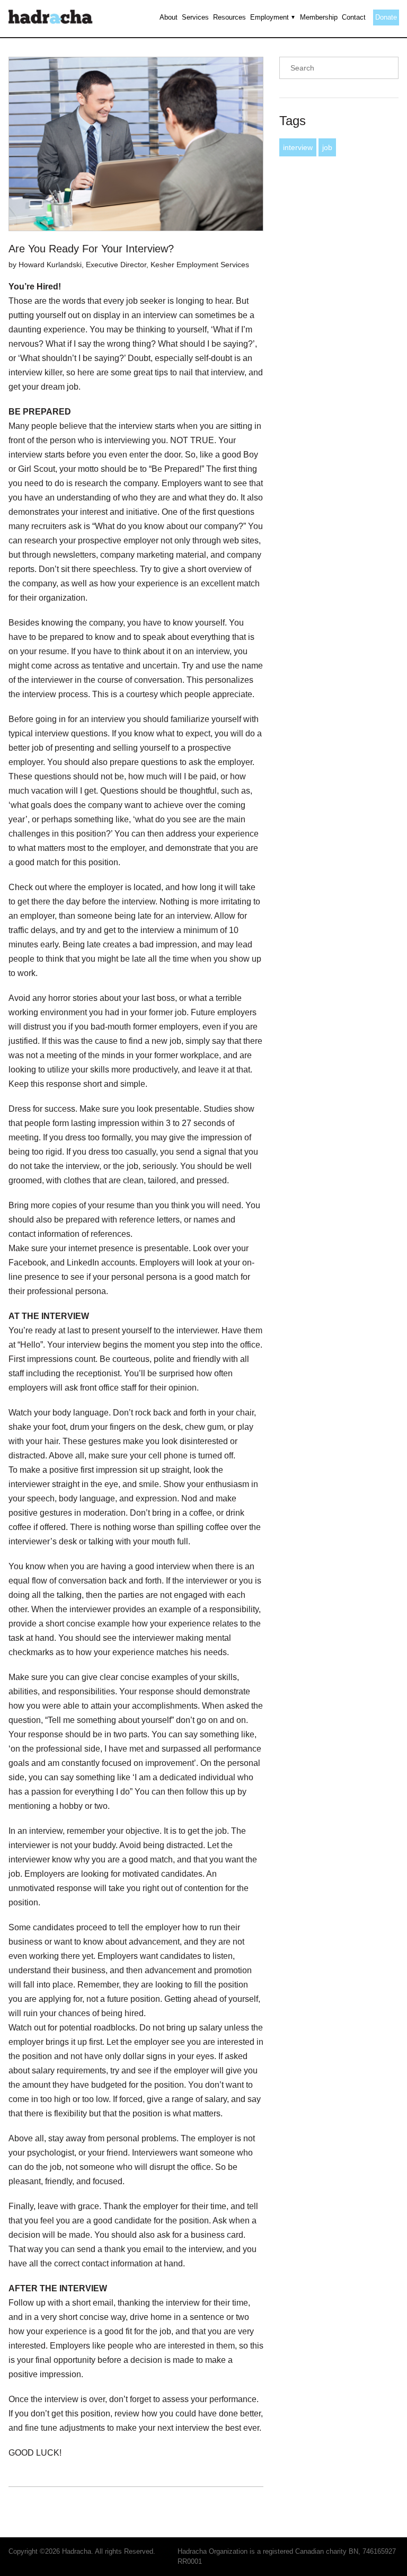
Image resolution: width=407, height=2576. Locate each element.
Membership (319, 17)
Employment (269, 17)
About (169, 17)
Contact (354, 17)
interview (298, 147)
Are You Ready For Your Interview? (91, 249)
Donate (386, 17)
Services (195, 17)
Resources (229, 17)
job (327, 147)
